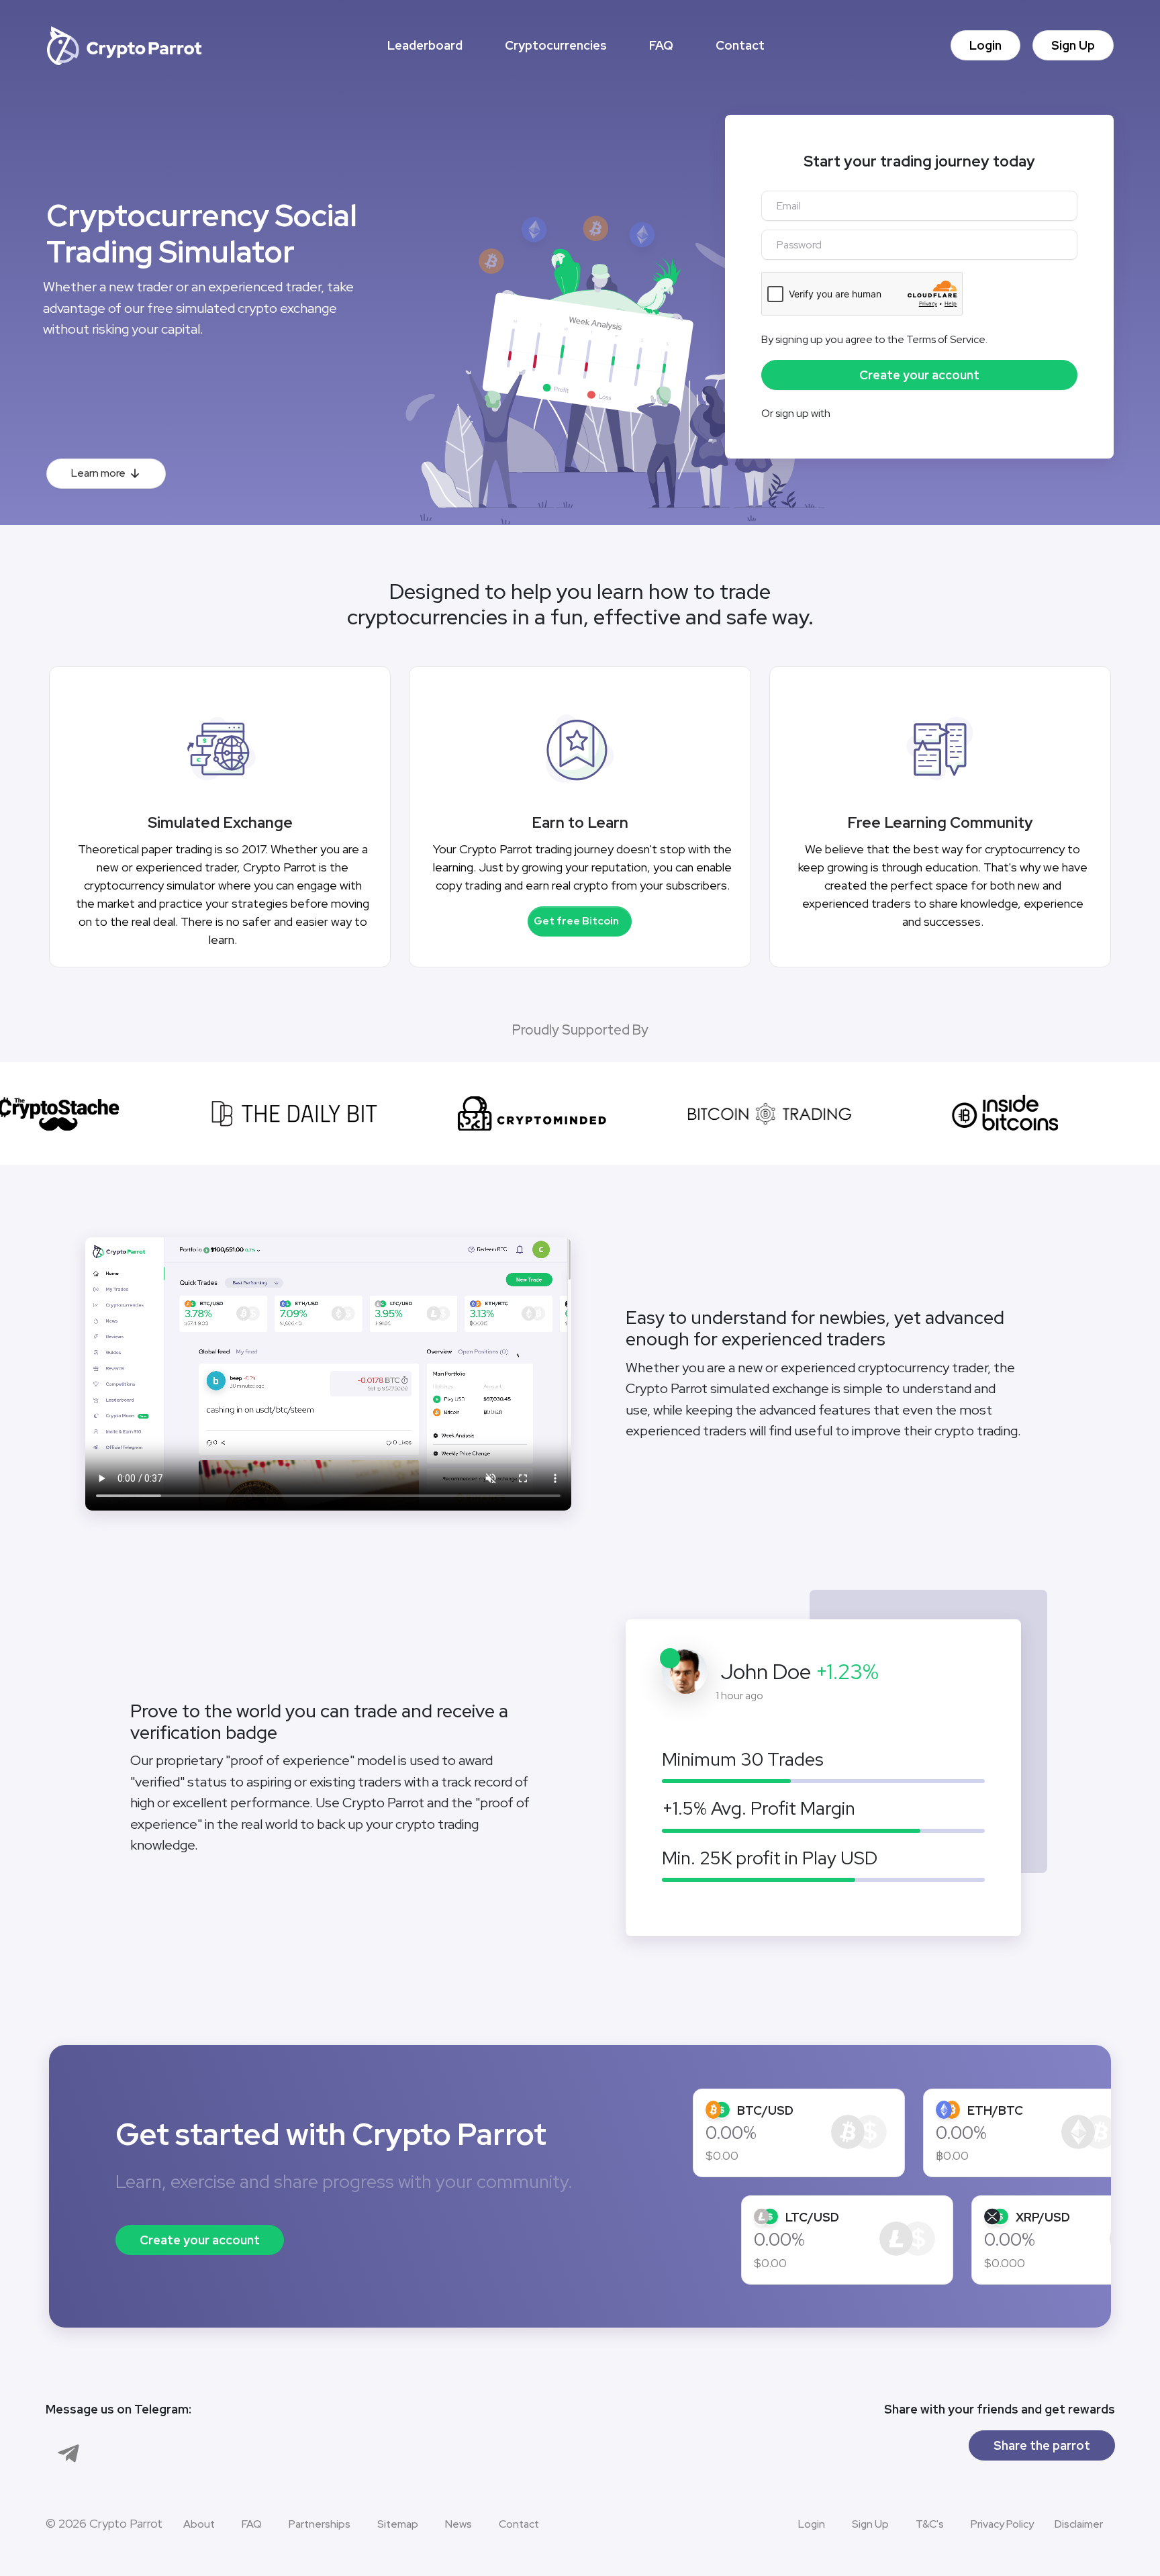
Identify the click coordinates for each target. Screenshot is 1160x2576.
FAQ (661, 45)
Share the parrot (1042, 2445)
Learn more (98, 473)
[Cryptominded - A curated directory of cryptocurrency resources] (507, 1114)
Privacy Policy (1002, 2524)
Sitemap (398, 2524)
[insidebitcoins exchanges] (982, 1114)
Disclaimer (1079, 2524)
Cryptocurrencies (556, 45)
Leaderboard (425, 45)
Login (985, 45)
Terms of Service (946, 339)
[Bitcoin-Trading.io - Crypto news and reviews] (745, 1114)
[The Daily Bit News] (270, 1114)
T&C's (930, 2524)
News (458, 2524)
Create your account (200, 2240)
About (199, 2524)
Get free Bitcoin (576, 921)
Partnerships (320, 2524)
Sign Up (1073, 45)
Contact (740, 45)
